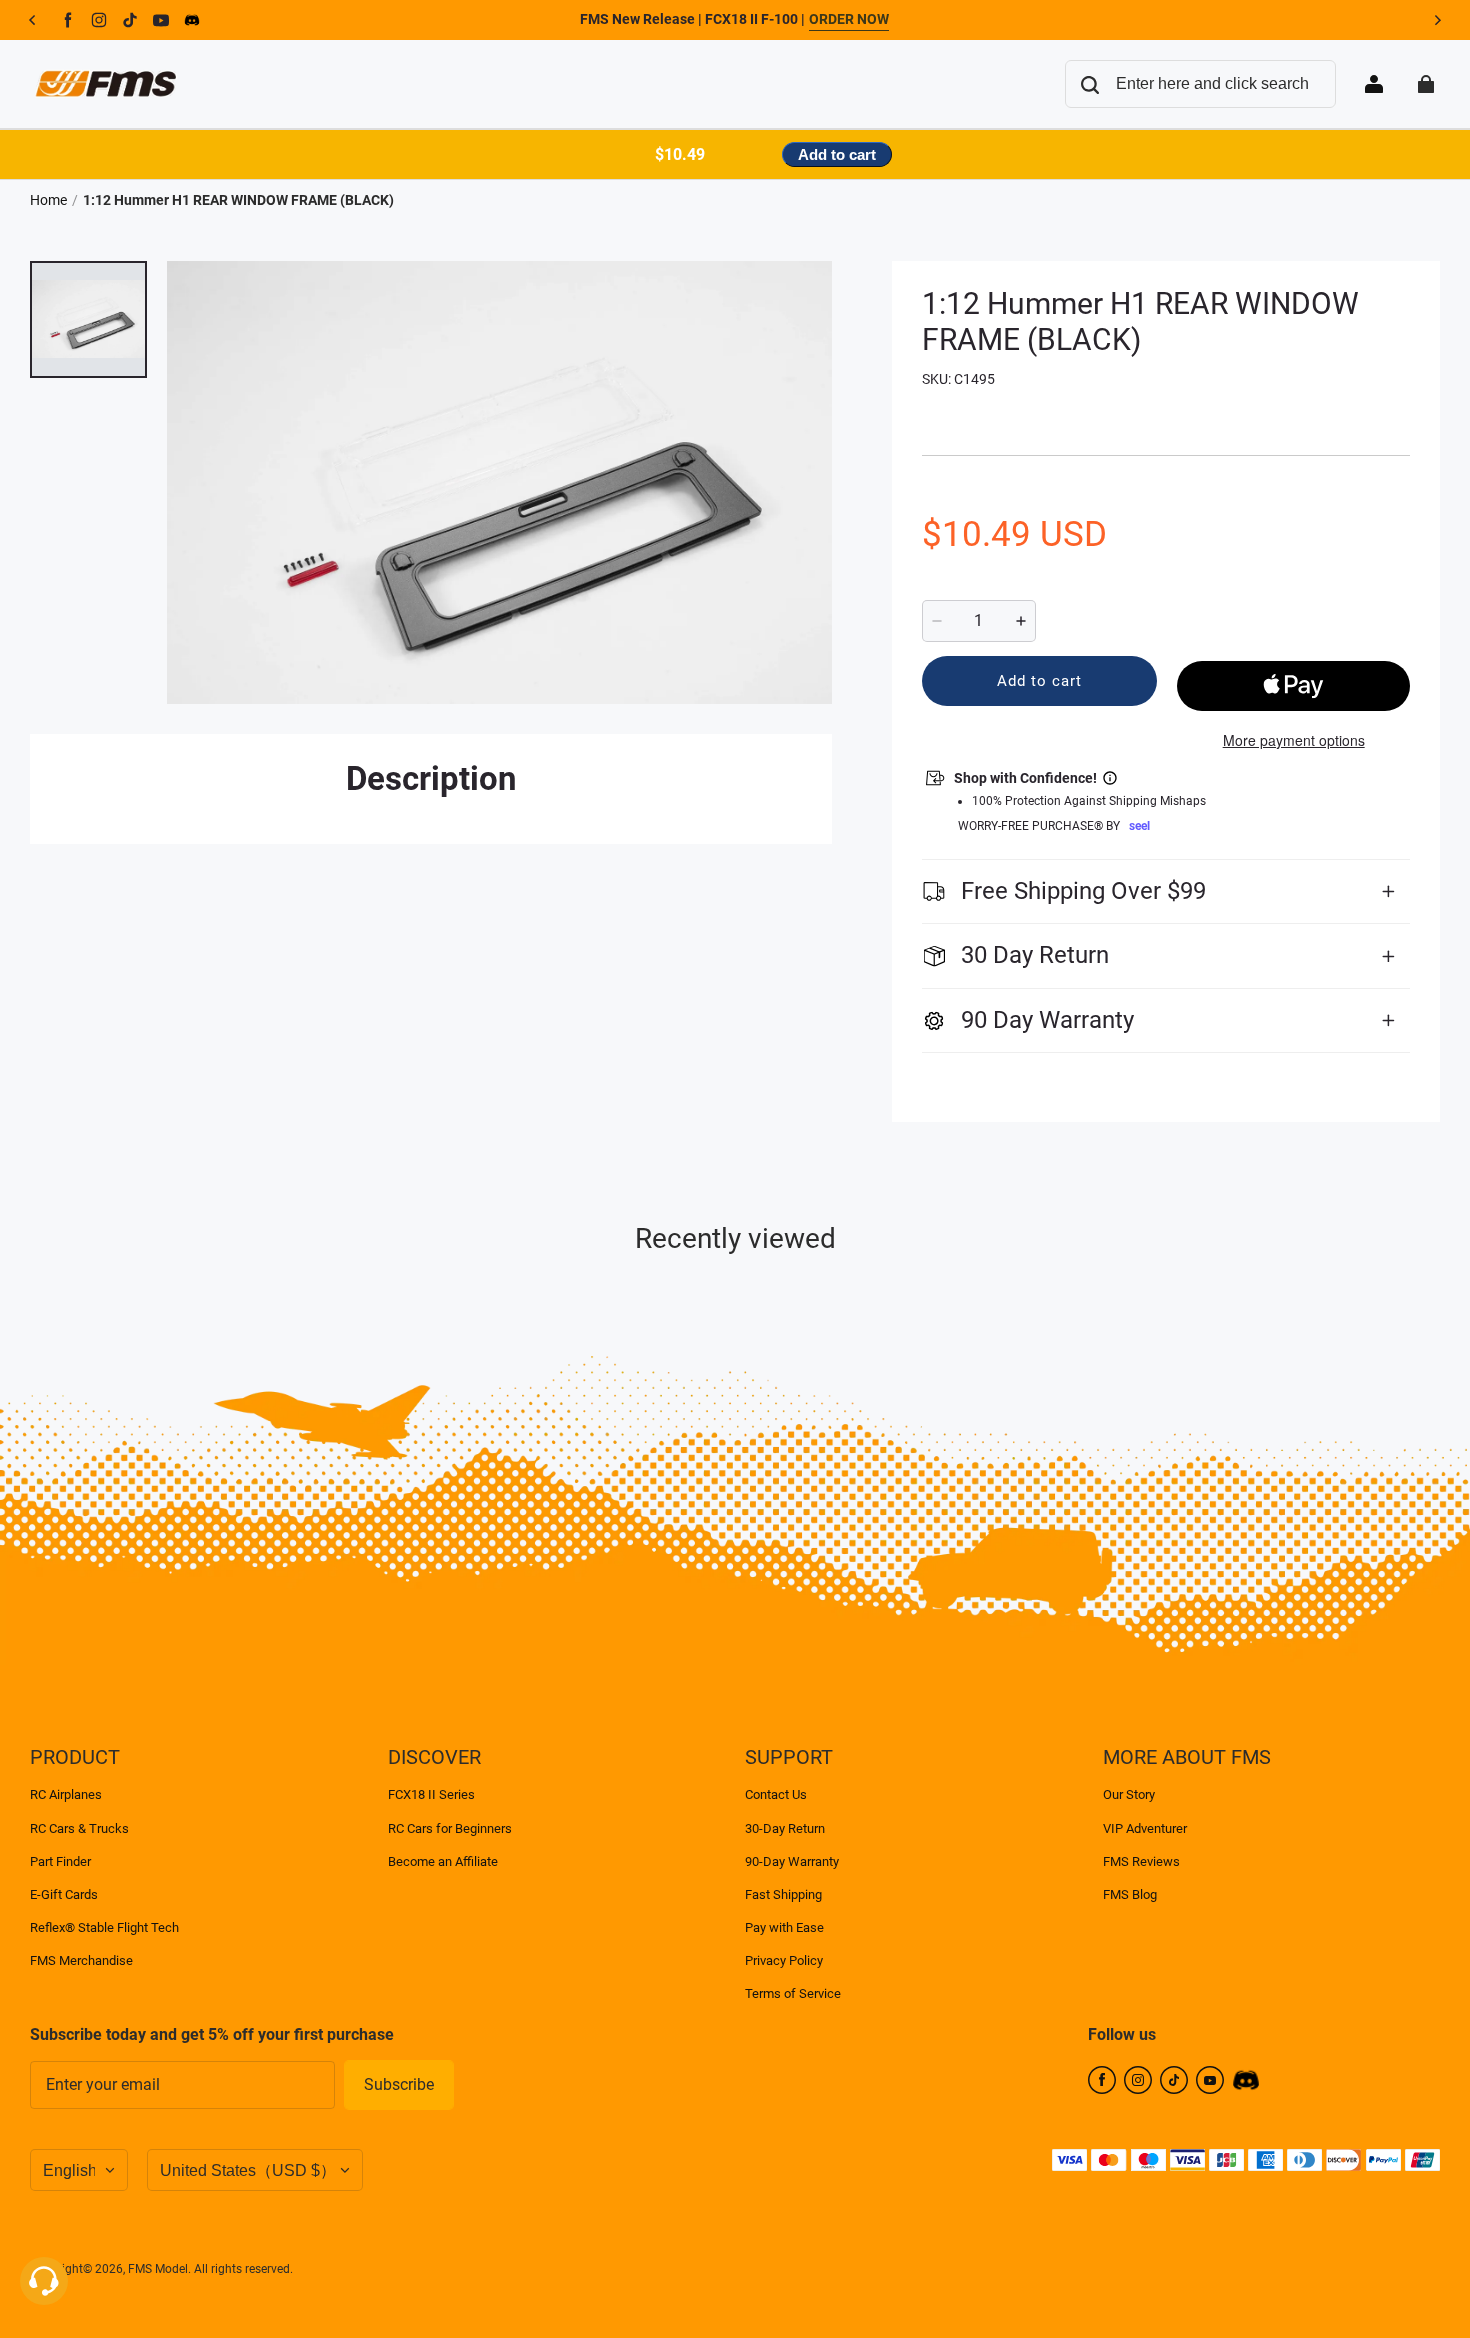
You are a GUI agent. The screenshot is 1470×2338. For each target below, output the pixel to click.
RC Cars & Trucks (79, 1828)
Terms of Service (793, 1993)
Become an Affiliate (443, 1861)
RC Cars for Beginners (450, 1828)
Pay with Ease (784, 1927)
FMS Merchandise (81, 1960)
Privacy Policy (784, 1960)
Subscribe (399, 2084)
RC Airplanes (66, 1794)
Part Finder (60, 1861)
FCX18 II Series (431, 1794)
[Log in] (1374, 84)
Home (48, 200)
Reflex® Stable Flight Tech (104, 1927)
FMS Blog (1130, 1894)
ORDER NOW (849, 19)
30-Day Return (785, 1828)
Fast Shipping (783, 1894)
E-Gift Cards (64, 1894)
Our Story (1129, 1794)
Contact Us (776, 1794)
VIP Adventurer (1145, 1828)
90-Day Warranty (792, 1861)
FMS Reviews (1141, 1861)
